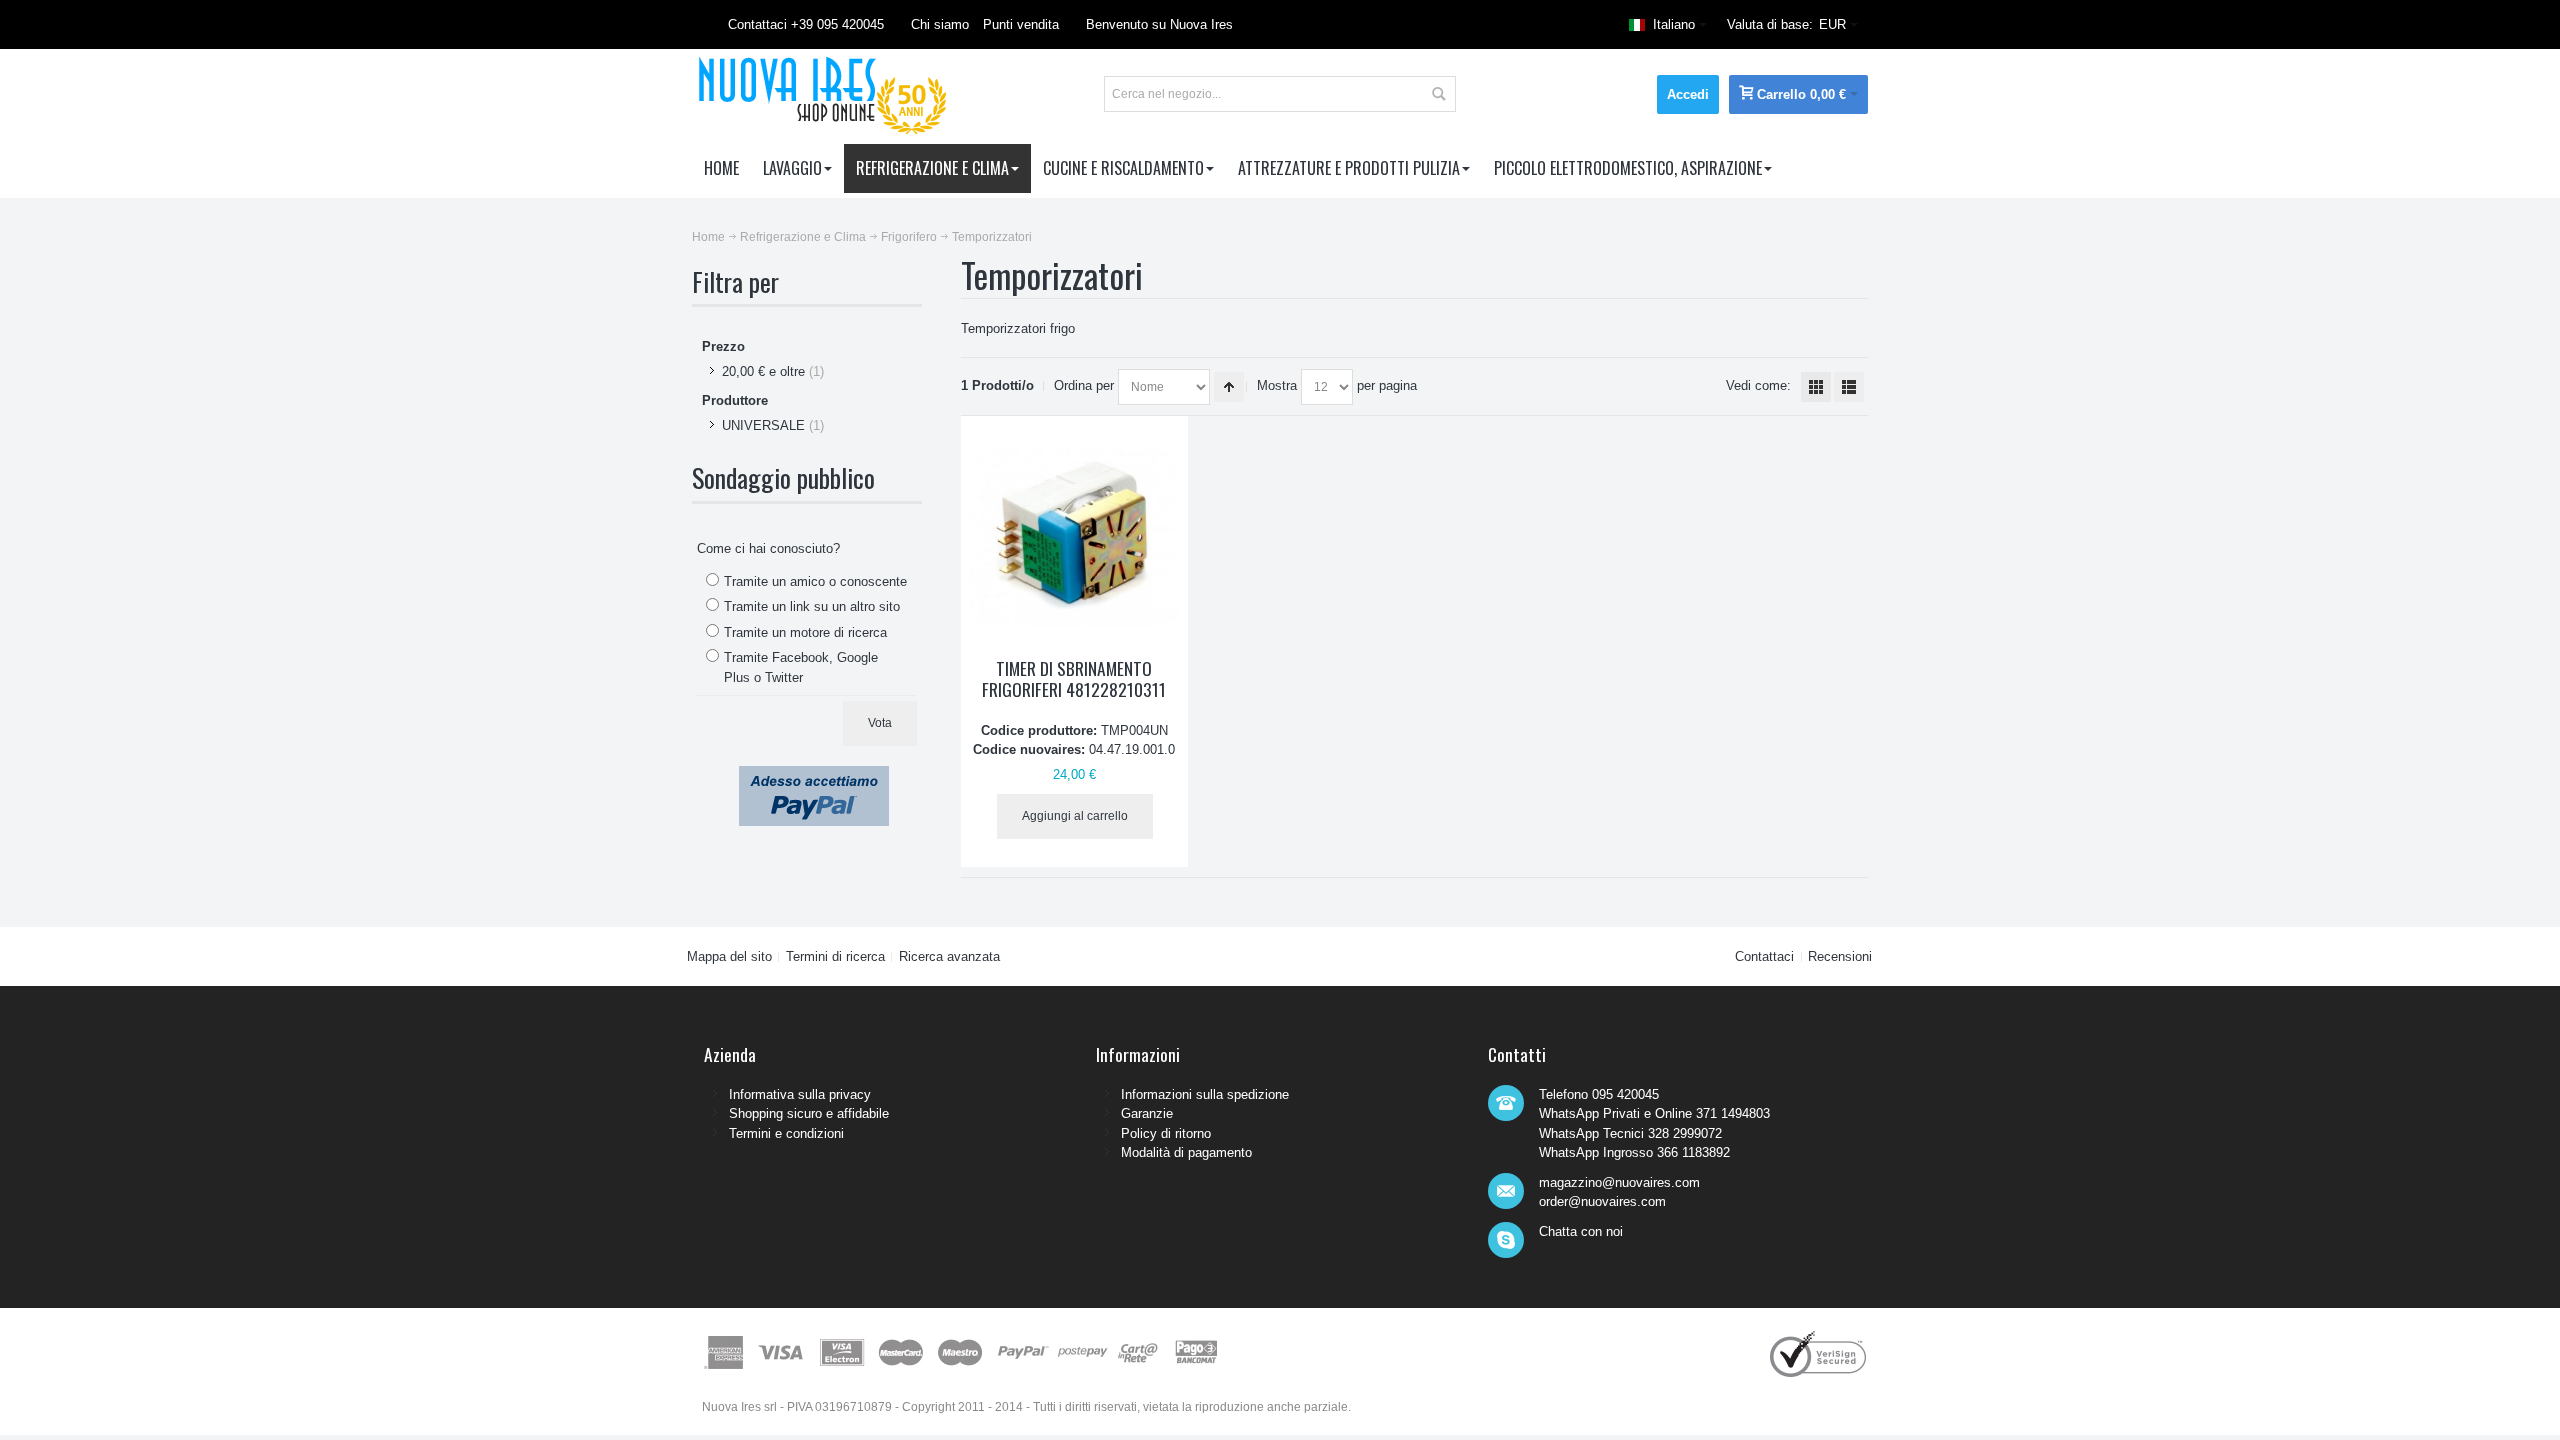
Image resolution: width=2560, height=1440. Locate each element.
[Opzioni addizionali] (814, 775)
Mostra (1277, 385)
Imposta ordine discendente (1229, 387)
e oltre (763, 371)
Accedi (1688, 94)
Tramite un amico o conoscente (815, 581)
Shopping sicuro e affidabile (809, 1113)
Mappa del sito (729, 956)
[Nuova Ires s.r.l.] (819, 94)
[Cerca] (1438, 94)
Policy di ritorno (1166, 1133)
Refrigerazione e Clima (803, 237)
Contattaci (1764, 956)
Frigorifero (909, 237)
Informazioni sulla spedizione (1205, 1094)
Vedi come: (1758, 385)
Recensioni (1840, 956)
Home (708, 237)
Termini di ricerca (835, 956)
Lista (1849, 387)
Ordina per (1084, 385)
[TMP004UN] (1074, 538)
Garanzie (1147, 1113)
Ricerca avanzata (949, 956)
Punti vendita (1021, 24)
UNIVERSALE (763, 425)
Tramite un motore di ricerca (805, 632)
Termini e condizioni (786, 1133)
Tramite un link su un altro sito (812, 606)
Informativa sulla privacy (800, 1094)
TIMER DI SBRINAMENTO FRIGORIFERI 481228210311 (1074, 679)
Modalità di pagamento (1186, 1152)
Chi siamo (940, 24)
